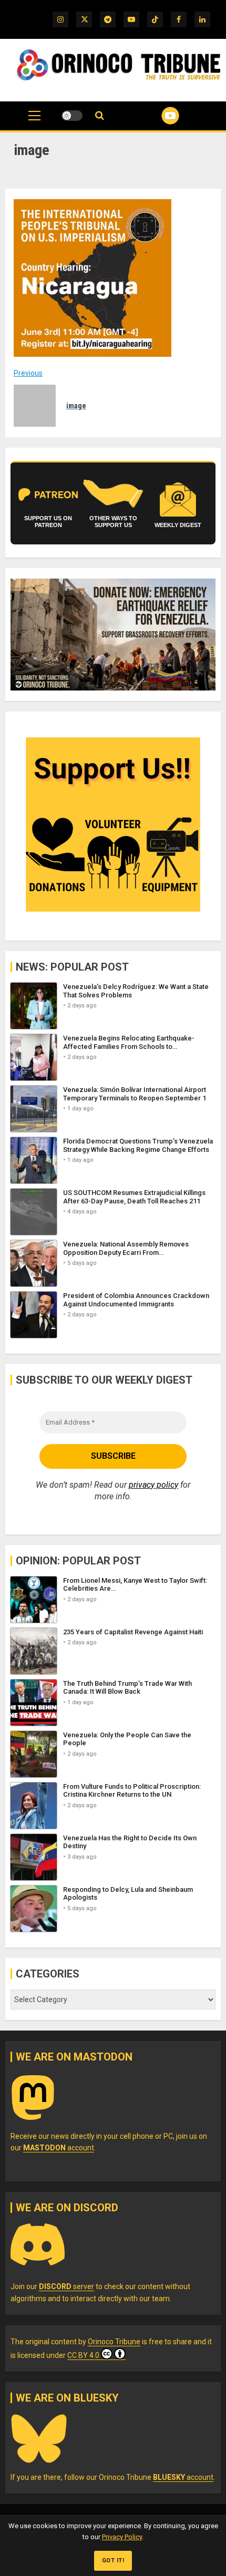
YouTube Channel (157, 116)
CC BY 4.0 (83, 2355)
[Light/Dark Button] (72, 116)
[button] (34, 121)
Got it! (113, 2560)
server (66, 2286)
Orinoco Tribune (114, 2342)
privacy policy (153, 1485)
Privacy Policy (122, 2537)
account (59, 2148)
